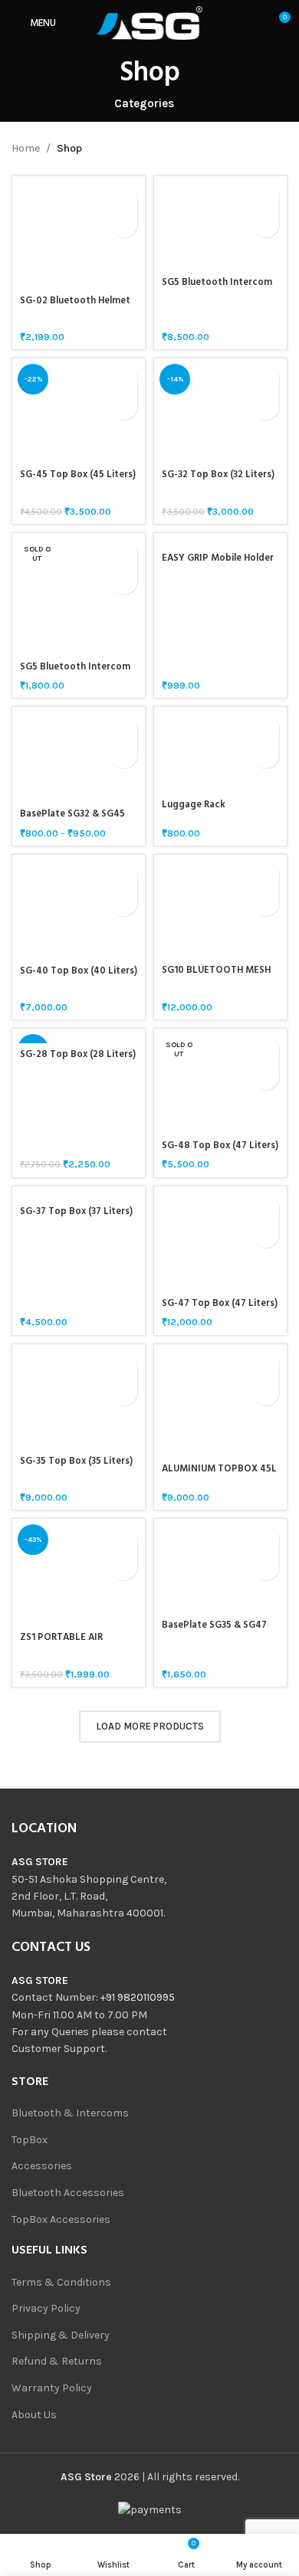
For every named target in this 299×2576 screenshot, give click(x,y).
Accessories (42, 2166)
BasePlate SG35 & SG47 (214, 1625)
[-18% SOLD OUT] (79, 1036)
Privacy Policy (46, 2308)
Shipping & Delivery (61, 2335)
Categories (144, 104)
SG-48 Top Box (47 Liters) (220, 1146)
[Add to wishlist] (124, 224)
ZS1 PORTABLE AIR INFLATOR (61, 1643)
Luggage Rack (194, 805)
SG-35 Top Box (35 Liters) (76, 1461)
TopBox (30, 2140)
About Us (34, 2415)
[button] (124, 197)
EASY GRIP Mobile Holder (218, 558)
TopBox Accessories (61, 2219)
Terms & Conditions (61, 2282)
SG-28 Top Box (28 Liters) (78, 1055)
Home (26, 148)
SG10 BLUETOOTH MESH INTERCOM (216, 976)
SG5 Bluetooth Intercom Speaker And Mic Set (75, 673)
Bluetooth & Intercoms (70, 2113)
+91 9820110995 (138, 1997)
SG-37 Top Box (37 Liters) (76, 1212)
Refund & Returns (57, 2361)
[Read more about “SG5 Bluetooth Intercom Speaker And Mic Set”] (124, 554)
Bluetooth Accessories (68, 2193)
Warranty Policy (52, 2388)
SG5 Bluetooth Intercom (217, 283)
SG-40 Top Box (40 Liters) (79, 971)
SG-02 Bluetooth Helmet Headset (75, 307)
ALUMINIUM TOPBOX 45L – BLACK (219, 1475)
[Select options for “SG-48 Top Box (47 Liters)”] (266, 1050)
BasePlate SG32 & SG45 (72, 814)
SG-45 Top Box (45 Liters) (78, 475)
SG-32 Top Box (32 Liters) (218, 475)
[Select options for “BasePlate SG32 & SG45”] (124, 728)
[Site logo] (149, 22)
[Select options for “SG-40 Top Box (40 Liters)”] (124, 876)
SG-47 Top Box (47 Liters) (220, 1304)
